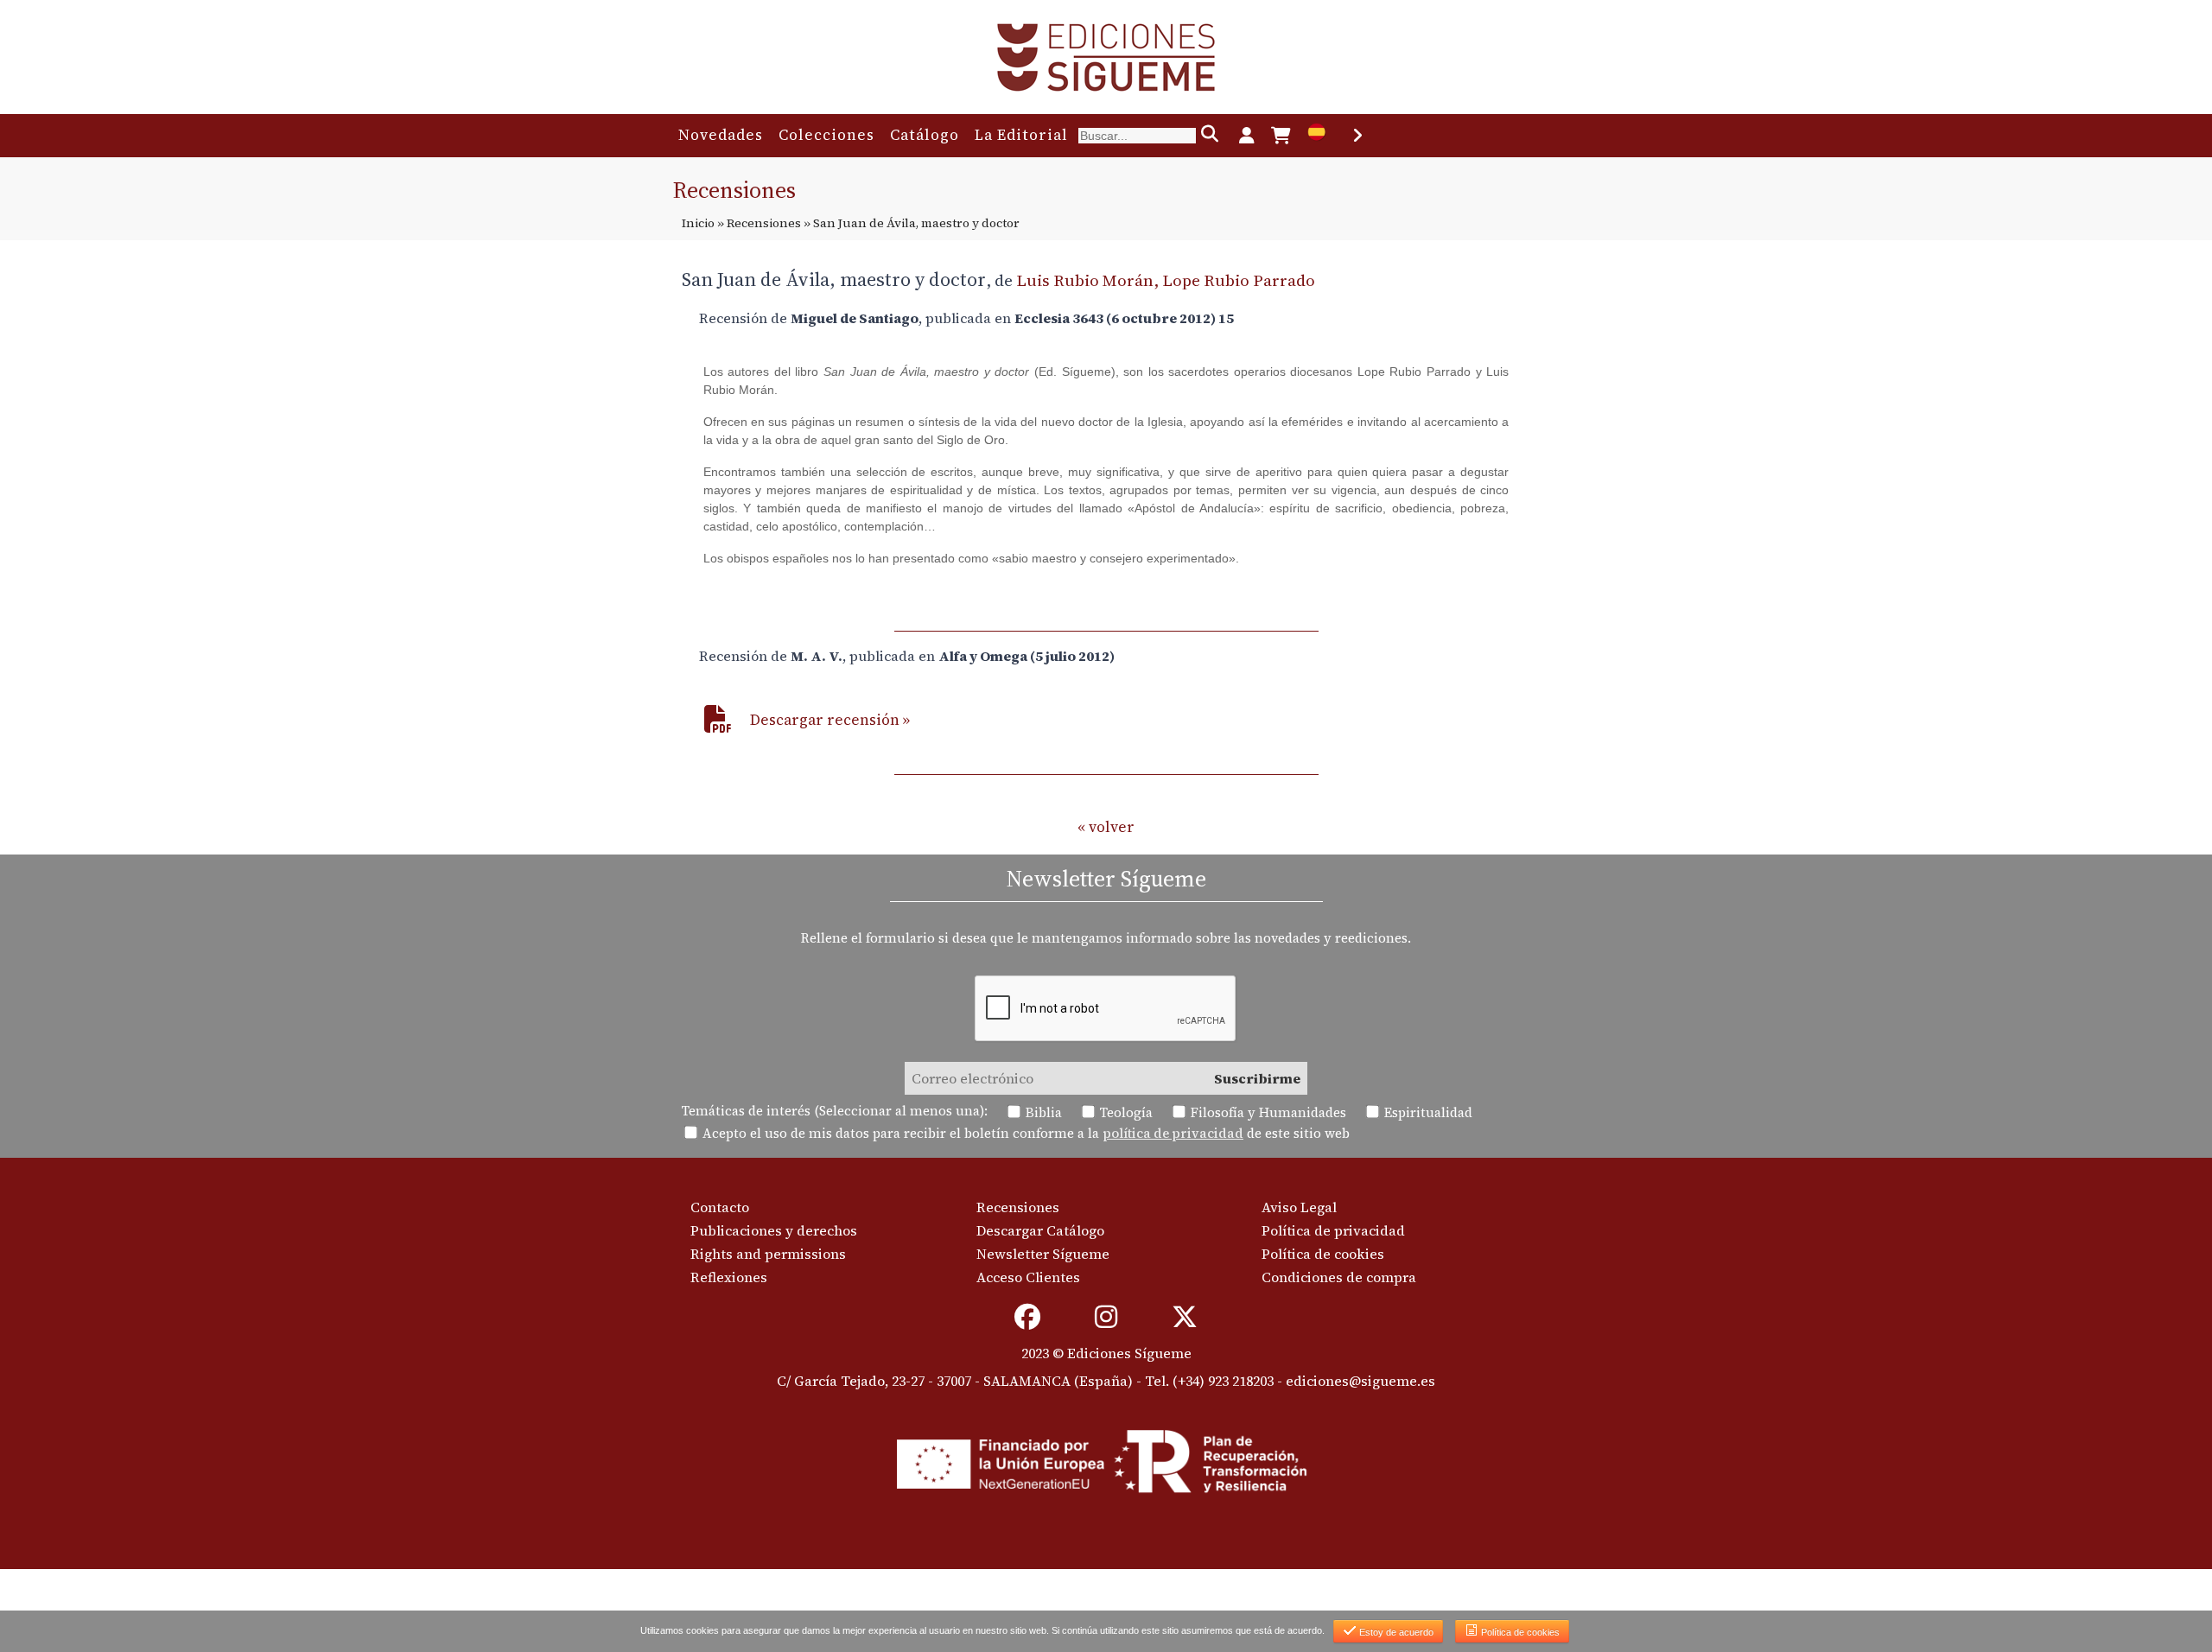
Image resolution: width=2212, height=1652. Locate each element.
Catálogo (925, 135)
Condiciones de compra (1339, 1277)
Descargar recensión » (830, 720)
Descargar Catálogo (1040, 1230)
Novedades (721, 135)
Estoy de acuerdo (1395, 1632)
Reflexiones (729, 1277)
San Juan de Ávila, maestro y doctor (834, 279)
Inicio (698, 223)
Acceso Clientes (1028, 1277)
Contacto (720, 1207)
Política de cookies (1323, 1254)
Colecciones (826, 135)
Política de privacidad (1333, 1230)
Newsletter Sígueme (1043, 1254)
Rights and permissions (768, 1254)
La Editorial (1021, 135)
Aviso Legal (1299, 1207)
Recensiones (764, 223)
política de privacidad (1173, 1133)
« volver (1106, 827)
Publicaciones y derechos (774, 1230)
